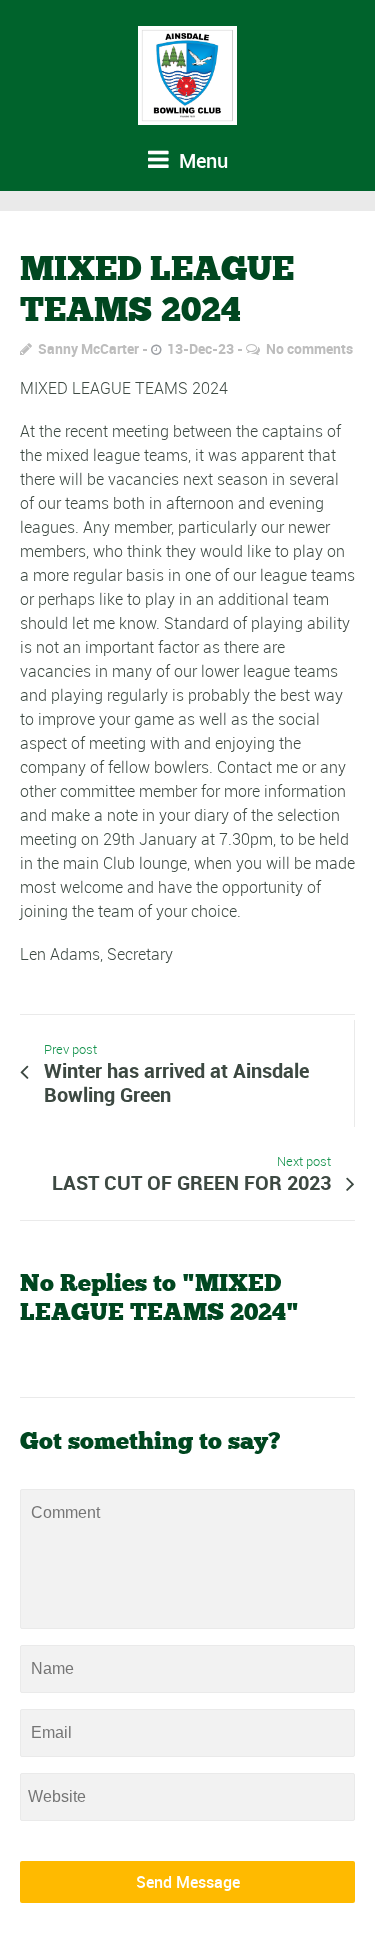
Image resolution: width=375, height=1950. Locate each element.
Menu (201, 160)
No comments (309, 348)
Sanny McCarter (88, 348)
